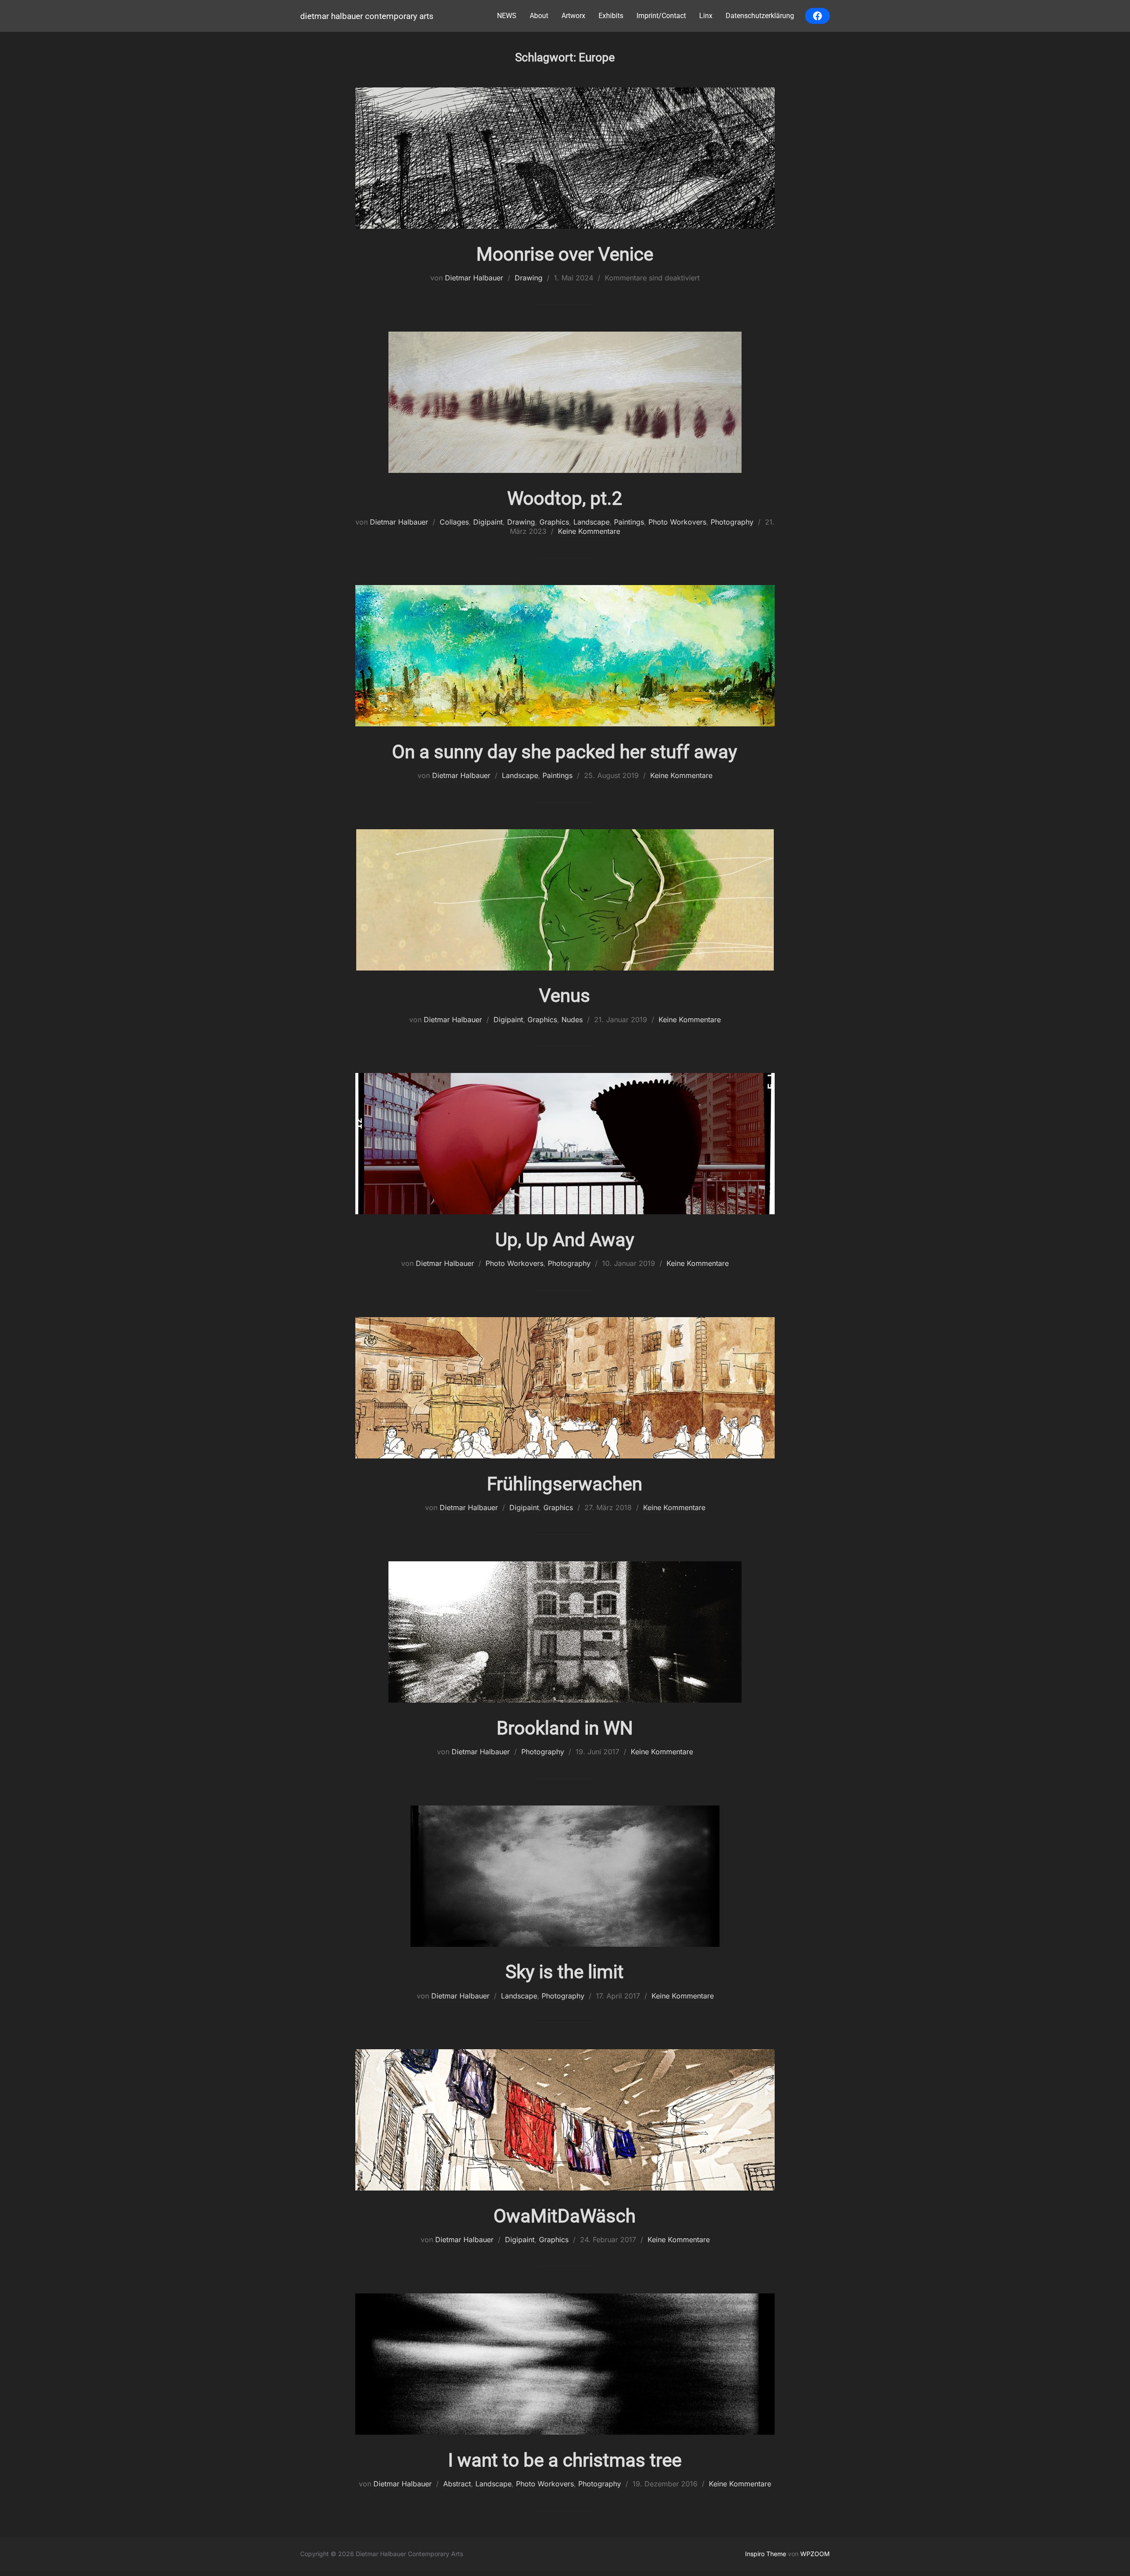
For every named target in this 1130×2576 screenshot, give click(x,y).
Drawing (529, 278)
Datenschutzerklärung (760, 16)
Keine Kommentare (589, 531)
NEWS (507, 16)
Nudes (572, 1020)
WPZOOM (815, 2554)
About (539, 16)
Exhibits (611, 16)
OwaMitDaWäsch (565, 2216)
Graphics (554, 522)
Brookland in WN (565, 1728)
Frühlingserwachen (565, 1484)
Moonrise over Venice (565, 254)
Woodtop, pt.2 (565, 498)
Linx (706, 16)
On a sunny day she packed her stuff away (565, 752)
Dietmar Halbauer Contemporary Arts (367, 16)
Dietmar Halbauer (474, 278)
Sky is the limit (565, 1972)
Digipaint (488, 522)
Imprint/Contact (661, 16)
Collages (454, 522)
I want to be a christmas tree (565, 2460)
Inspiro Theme (766, 2554)
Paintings (629, 522)
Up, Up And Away (565, 1240)
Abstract (457, 2484)
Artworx (573, 16)
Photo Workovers (677, 522)
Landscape (591, 522)
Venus (565, 995)
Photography (732, 522)
